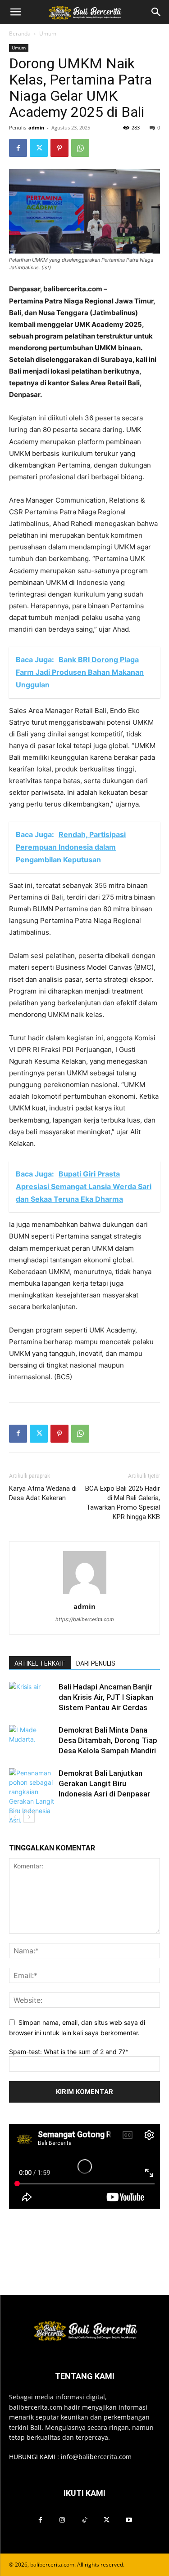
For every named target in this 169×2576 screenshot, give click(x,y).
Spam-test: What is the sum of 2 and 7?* (69, 2052)
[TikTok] (84, 2520)
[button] (15, 12)
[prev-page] (15, 1817)
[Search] (156, 12)
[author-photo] (85, 1594)
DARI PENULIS (96, 1663)
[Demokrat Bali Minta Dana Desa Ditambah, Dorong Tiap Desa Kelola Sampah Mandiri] (32, 1740)
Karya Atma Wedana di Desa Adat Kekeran (43, 1493)
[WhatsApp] (80, 148)
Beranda (20, 33)
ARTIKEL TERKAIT (40, 1663)
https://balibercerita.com (85, 1619)
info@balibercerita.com (96, 2457)
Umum (48, 33)
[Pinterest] (59, 148)
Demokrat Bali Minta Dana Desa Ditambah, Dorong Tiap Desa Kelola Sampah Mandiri (108, 1740)
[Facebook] (18, 148)
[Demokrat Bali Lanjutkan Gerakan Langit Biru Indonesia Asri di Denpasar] (32, 1796)
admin (36, 127)
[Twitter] (39, 148)
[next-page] (29, 1817)
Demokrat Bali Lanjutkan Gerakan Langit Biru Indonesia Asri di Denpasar (104, 1783)
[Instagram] (62, 2520)
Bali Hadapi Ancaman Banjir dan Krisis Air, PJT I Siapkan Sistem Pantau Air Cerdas (106, 1697)
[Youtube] (129, 2520)
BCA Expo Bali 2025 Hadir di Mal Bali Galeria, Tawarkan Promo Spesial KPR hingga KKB (123, 1503)
